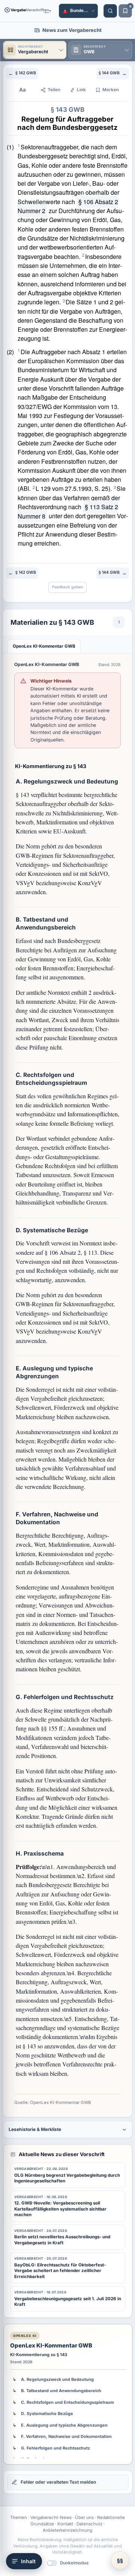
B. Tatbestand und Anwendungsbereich (61, 2391)
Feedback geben (67, 587)
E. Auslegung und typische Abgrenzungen (64, 2425)
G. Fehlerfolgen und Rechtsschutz (55, 2448)
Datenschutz (89, 2524)
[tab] (44, 646)
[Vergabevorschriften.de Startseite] (28, 11)
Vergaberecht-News (51, 2517)
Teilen (54, 90)
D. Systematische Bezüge (47, 2414)
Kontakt (65, 2524)
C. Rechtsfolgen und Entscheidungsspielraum (67, 2402)
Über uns (84, 2517)
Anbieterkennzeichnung (67, 2530)
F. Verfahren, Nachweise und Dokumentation (66, 2436)
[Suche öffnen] (110, 11)
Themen (19, 2517)
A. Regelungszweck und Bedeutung (57, 2379)
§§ (120, 2560)
